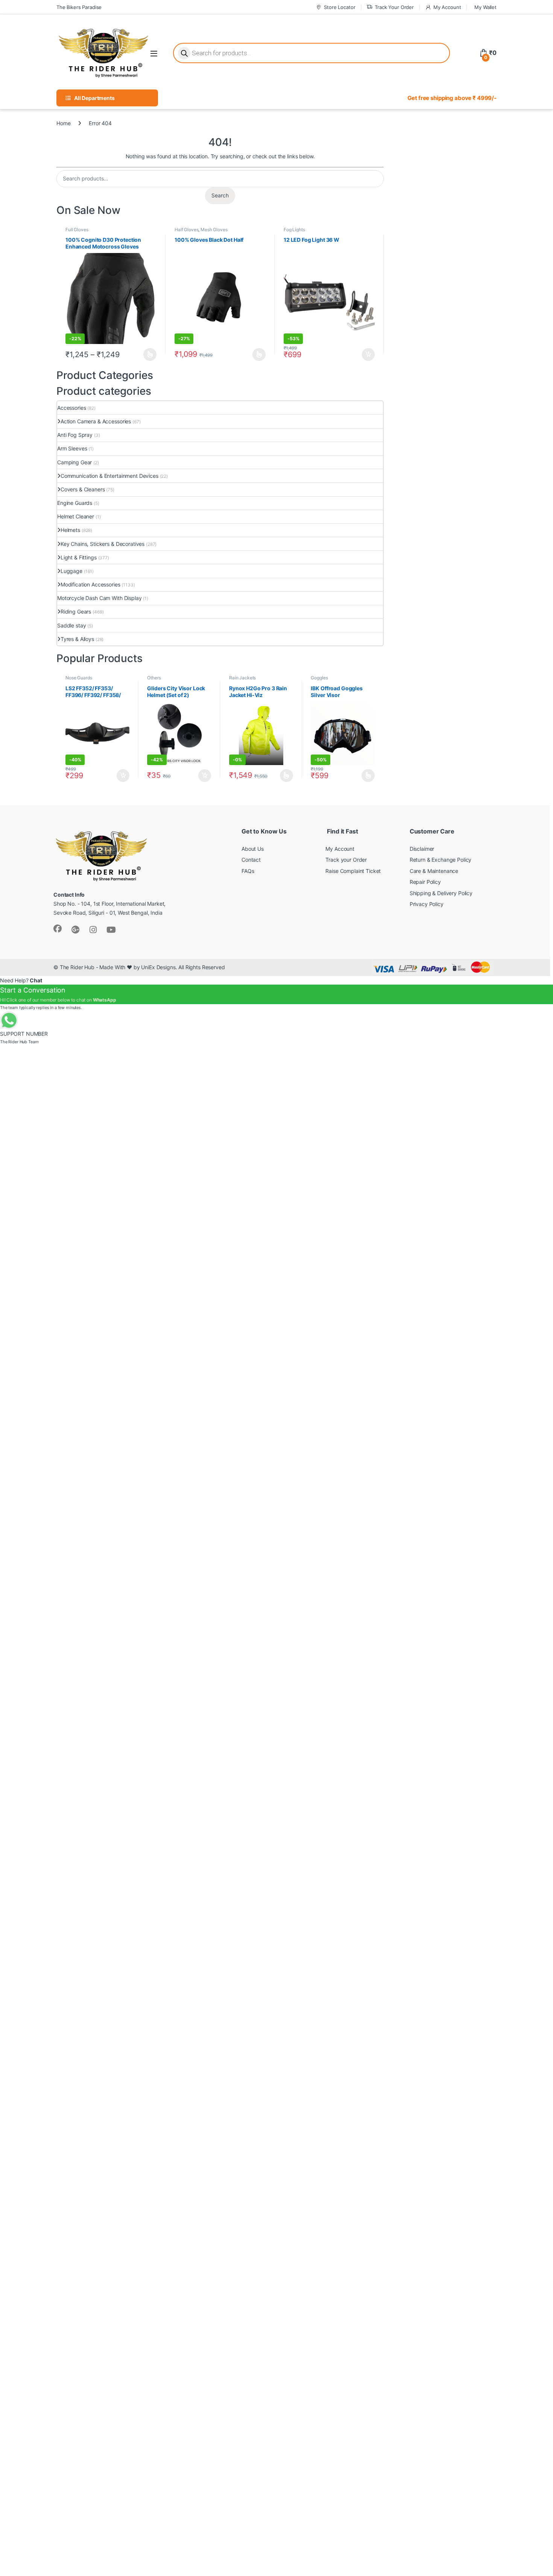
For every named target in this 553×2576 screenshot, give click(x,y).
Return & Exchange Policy (441, 860)
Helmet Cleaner (76, 516)
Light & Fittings (79, 557)
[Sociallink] (58, 929)
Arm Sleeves (72, 448)
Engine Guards (75, 503)
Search (220, 195)
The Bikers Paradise (79, 7)
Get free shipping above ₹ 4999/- (452, 98)
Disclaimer (422, 849)
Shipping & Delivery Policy (441, 893)
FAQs (248, 871)
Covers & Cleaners (83, 489)
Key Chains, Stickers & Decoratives (103, 544)
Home (63, 123)
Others (154, 678)
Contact (251, 860)
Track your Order (346, 860)
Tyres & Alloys (77, 639)
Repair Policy (425, 882)
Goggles (319, 678)
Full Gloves (77, 230)
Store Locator (340, 7)
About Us (253, 849)
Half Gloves (186, 230)
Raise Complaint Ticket (353, 871)
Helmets (70, 530)
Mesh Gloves (214, 230)
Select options (148, 355)
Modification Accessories (90, 584)
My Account (447, 7)
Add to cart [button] (368, 355)
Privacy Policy (427, 904)
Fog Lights (294, 230)
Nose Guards (79, 678)
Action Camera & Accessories (96, 421)
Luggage (71, 571)
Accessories (71, 408)
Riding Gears (76, 611)
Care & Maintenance (434, 871)
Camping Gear (74, 462)
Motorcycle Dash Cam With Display (100, 598)
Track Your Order (394, 7)
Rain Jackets (242, 678)
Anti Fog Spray (75, 435)
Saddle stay (71, 625)
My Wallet (485, 7)
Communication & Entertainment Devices (109, 476)
